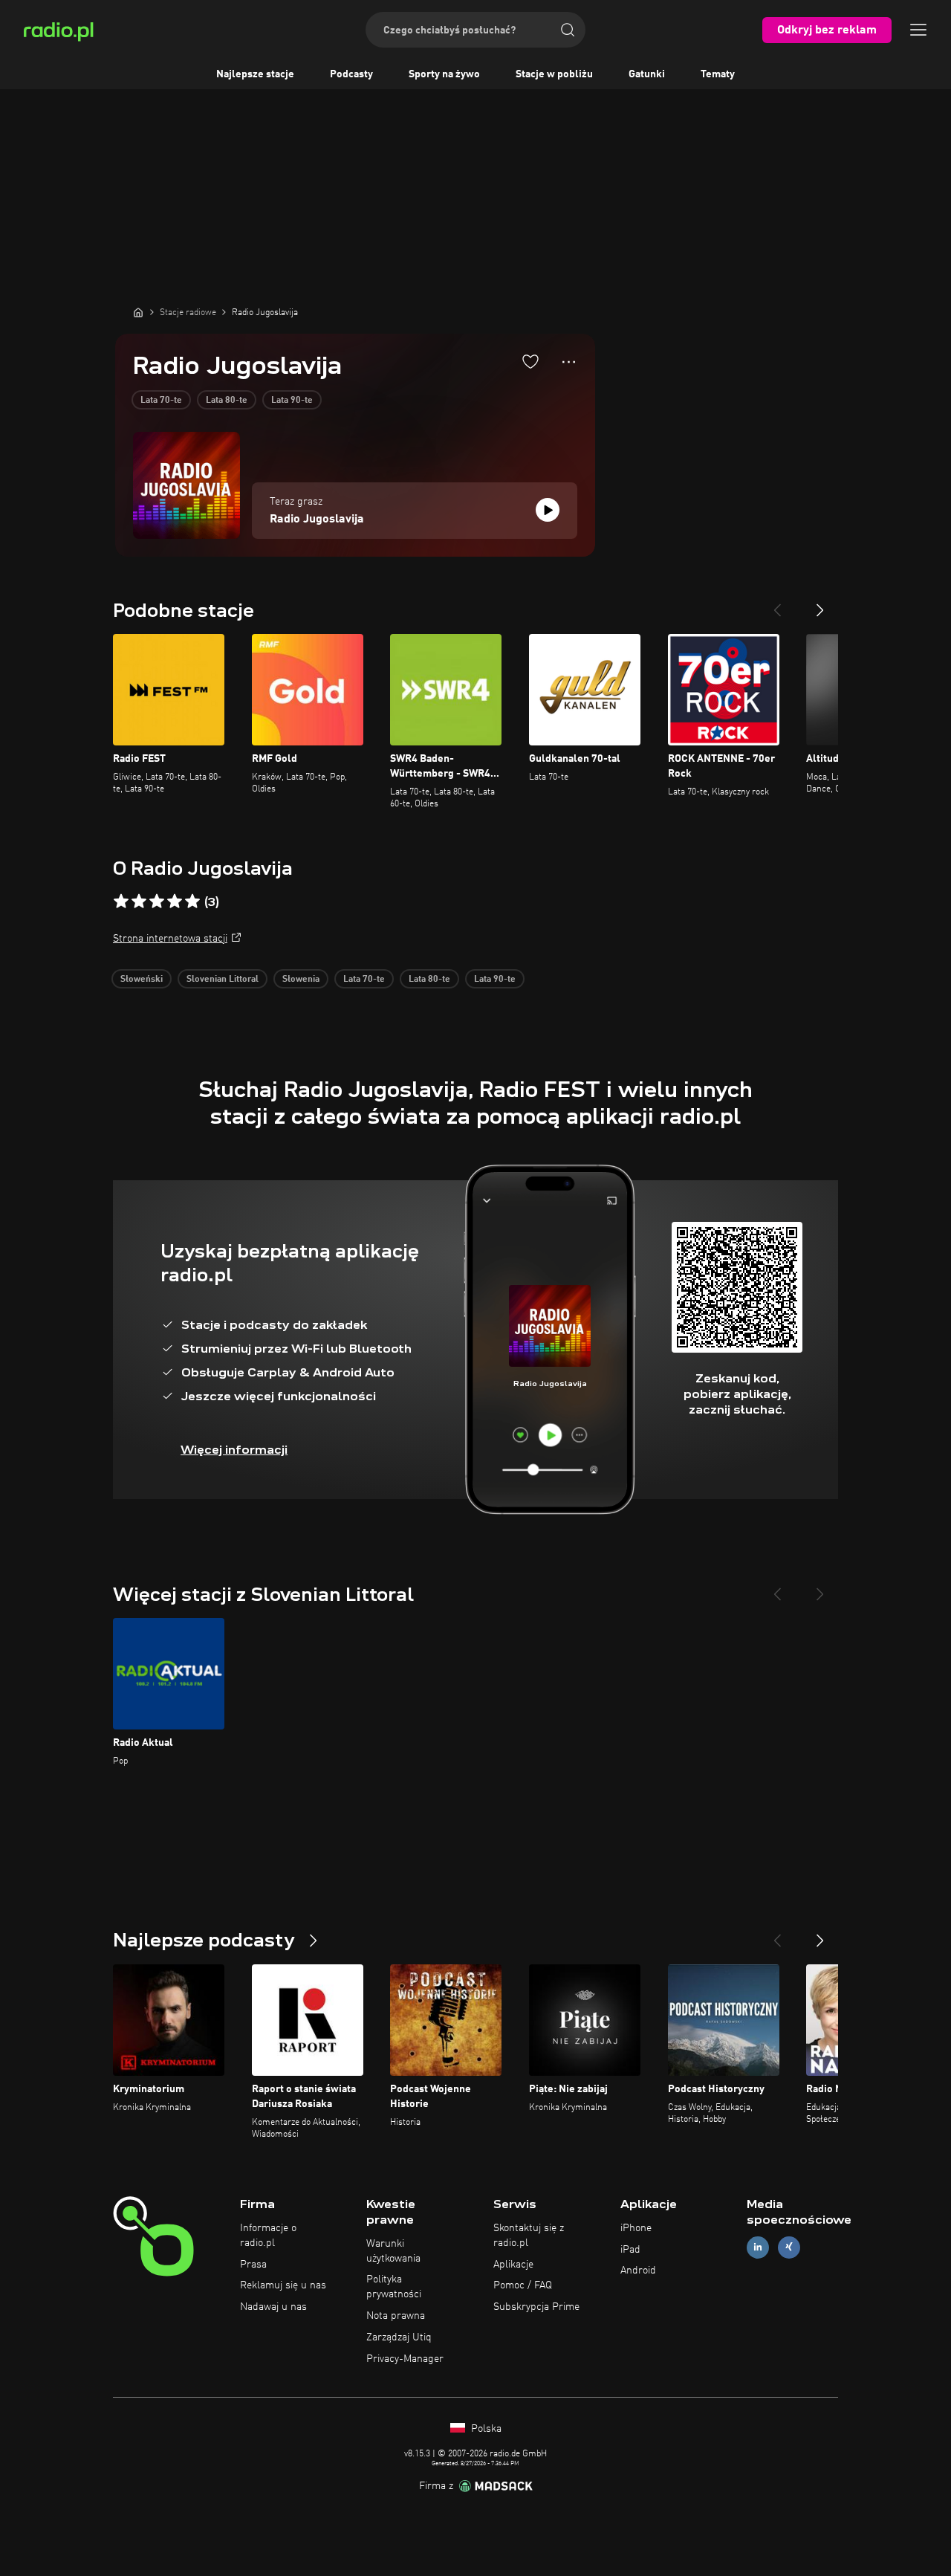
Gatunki (647, 74)
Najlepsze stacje (255, 74)
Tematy (718, 74)
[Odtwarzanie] (548, 510)
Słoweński (142, 980)
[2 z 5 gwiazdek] (139, 902)
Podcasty (351, 74)
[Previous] (777, 604)
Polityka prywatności (394, 2287)
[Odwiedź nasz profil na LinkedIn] (758, 2247)
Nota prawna (396, 2316)
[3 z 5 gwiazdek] (157, 902)
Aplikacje (513, 2265)
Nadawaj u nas (273, 2307)
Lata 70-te (161, 401)
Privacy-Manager (405, 2359)
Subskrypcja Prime (536, 2307)
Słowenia (301, 980)
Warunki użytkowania (393, 2251)
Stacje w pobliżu (554, 74)
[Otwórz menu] (918, 30)
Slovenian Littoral (223, 980)
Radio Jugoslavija (317, 520)
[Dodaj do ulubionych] (530, 361)
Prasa (253, 2265)
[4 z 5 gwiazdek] (175, 902)
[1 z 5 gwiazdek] (121, 902)
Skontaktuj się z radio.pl (529, 2236)
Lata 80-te (227, 401)
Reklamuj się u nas (283, 2285)
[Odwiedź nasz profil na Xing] (789, 2247)
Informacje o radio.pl (268, 2236)
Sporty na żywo (444, 74)
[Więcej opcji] (569, 362)
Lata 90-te (292, 401)
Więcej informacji (234, 1450)
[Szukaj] (568, 30)
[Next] (820, 604)
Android (638, 2271)
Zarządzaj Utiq (399, 2337)
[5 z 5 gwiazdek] (192, 902)
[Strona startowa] (138, 312)
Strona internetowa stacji (170, 939)
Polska (485, 2429)
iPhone (636, 2228)
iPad (630, 2250)
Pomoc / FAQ (523, 2285)
